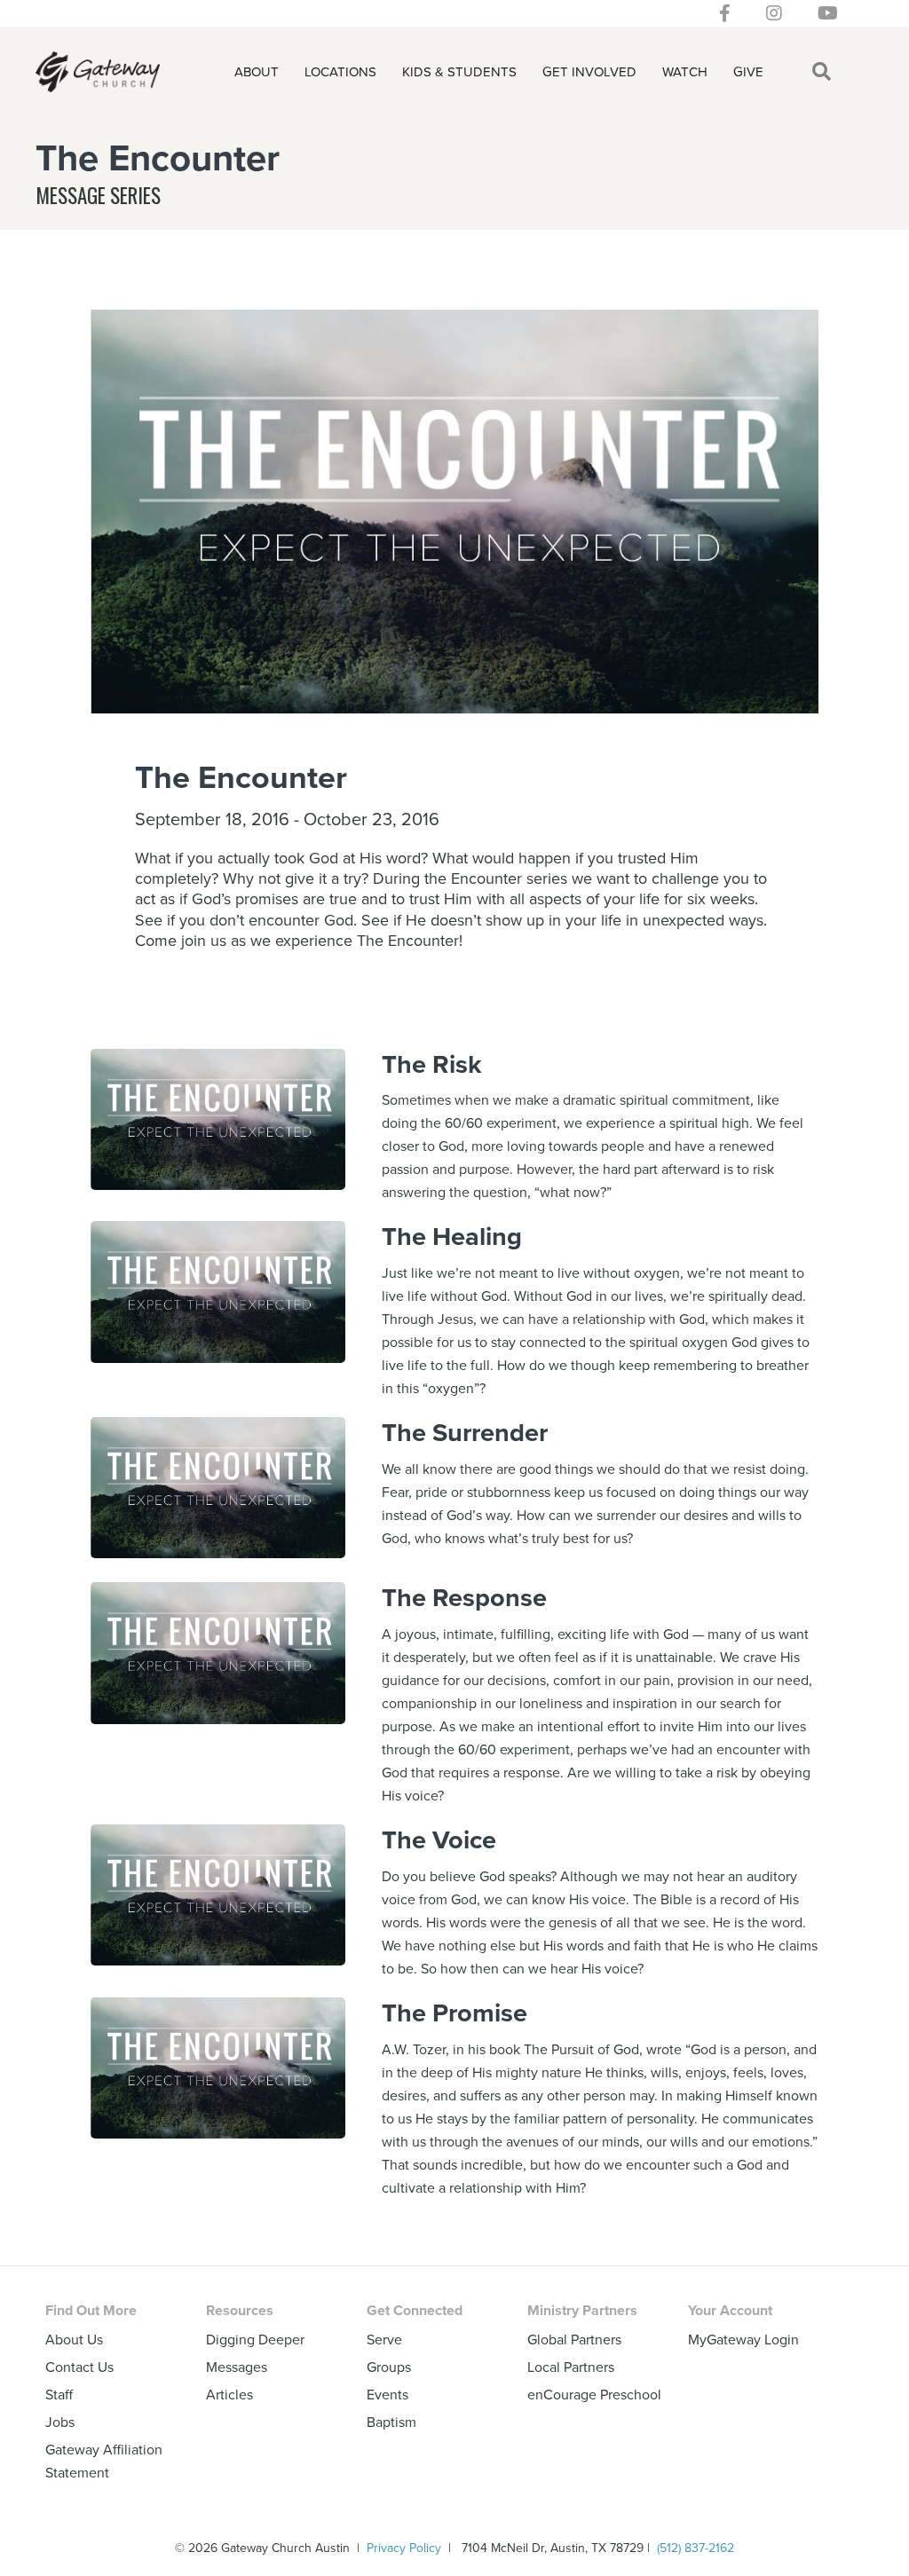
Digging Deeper (255, 2339)
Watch (685, 71)
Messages (237, 2367)
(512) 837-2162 (696, 2548)
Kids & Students (459, 71)
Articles (229, 2394)
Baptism (391, 2422)
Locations (340, 71)
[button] (825, 72)
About (257, 71)
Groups (389, 2367)
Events (387, 2394)
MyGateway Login (743, 2339)
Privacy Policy (404, 2548)
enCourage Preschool (594, 2394)
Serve (384, 2339)
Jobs (60, 2422)
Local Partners (571, 2367)
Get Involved (589, 71)
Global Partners (574, 2339)
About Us (74, 2339)
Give (748, 71)
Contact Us (79, 2367)
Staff (59, 2394)
